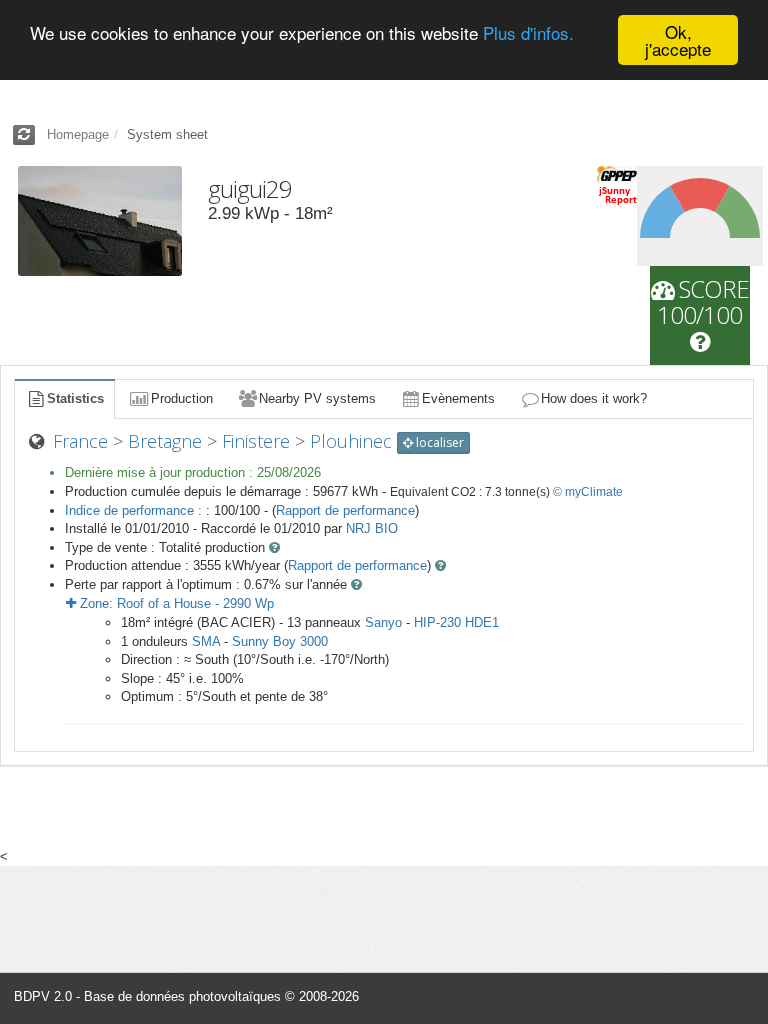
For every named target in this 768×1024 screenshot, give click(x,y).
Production (182, 398)
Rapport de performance (345, 510)
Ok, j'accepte (678, 40)
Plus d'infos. (528, 32)
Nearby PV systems (317, 398)
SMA (206, 641)
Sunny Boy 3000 (280, 641)
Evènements (458, 398)
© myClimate (588, 492)
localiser (438, 442)
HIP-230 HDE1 (456, 622)
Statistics (75, 398)
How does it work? (594, 398)
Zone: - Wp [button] (175, 603)
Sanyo (383, 622)
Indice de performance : (135, 510)
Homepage (78, 134)
